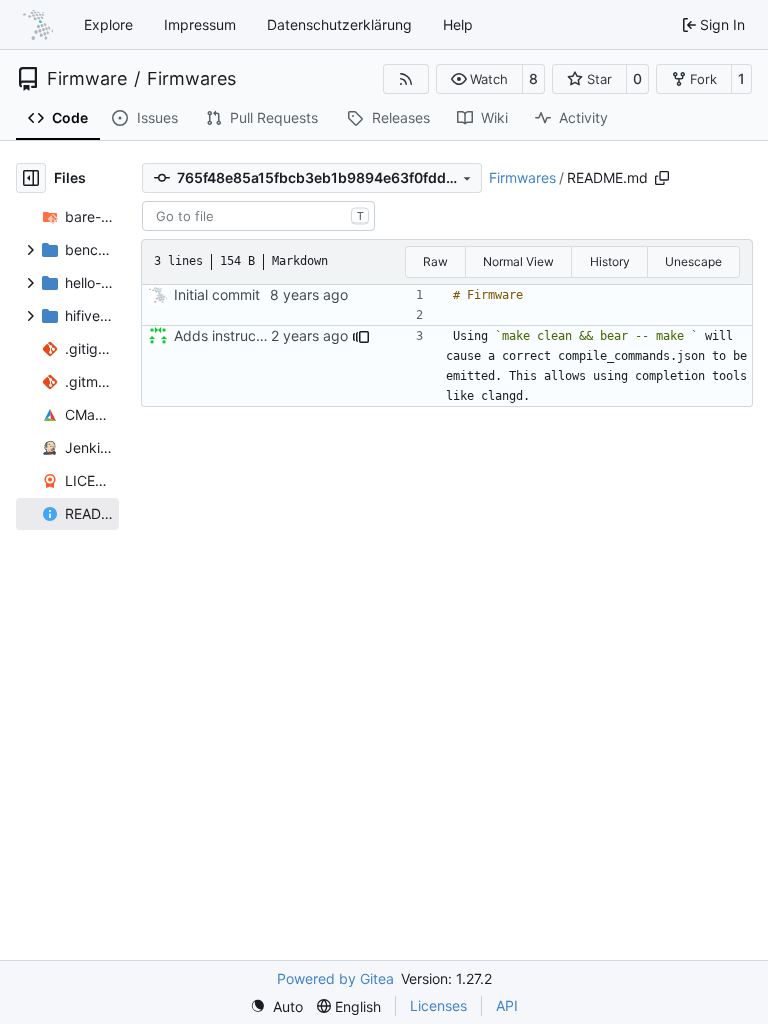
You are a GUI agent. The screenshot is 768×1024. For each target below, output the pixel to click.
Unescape (693, 261)
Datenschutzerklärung (339, 24)
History (610, 261)
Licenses (438, 1005)
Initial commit (217, 294)
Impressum (200, 24)
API (507, 1005)
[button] (479, 79)
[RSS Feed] (406, 79)
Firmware (87, 79)
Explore (108, 24)
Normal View (518, 261)
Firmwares (191, 79)
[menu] (276, 1006)
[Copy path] (662, 178)
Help (458, 24)
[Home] (38, 25)
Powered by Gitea (335, 978)
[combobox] (258, 216)
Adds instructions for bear (258, 335)
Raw (435, 261)
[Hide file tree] (31, 178)
